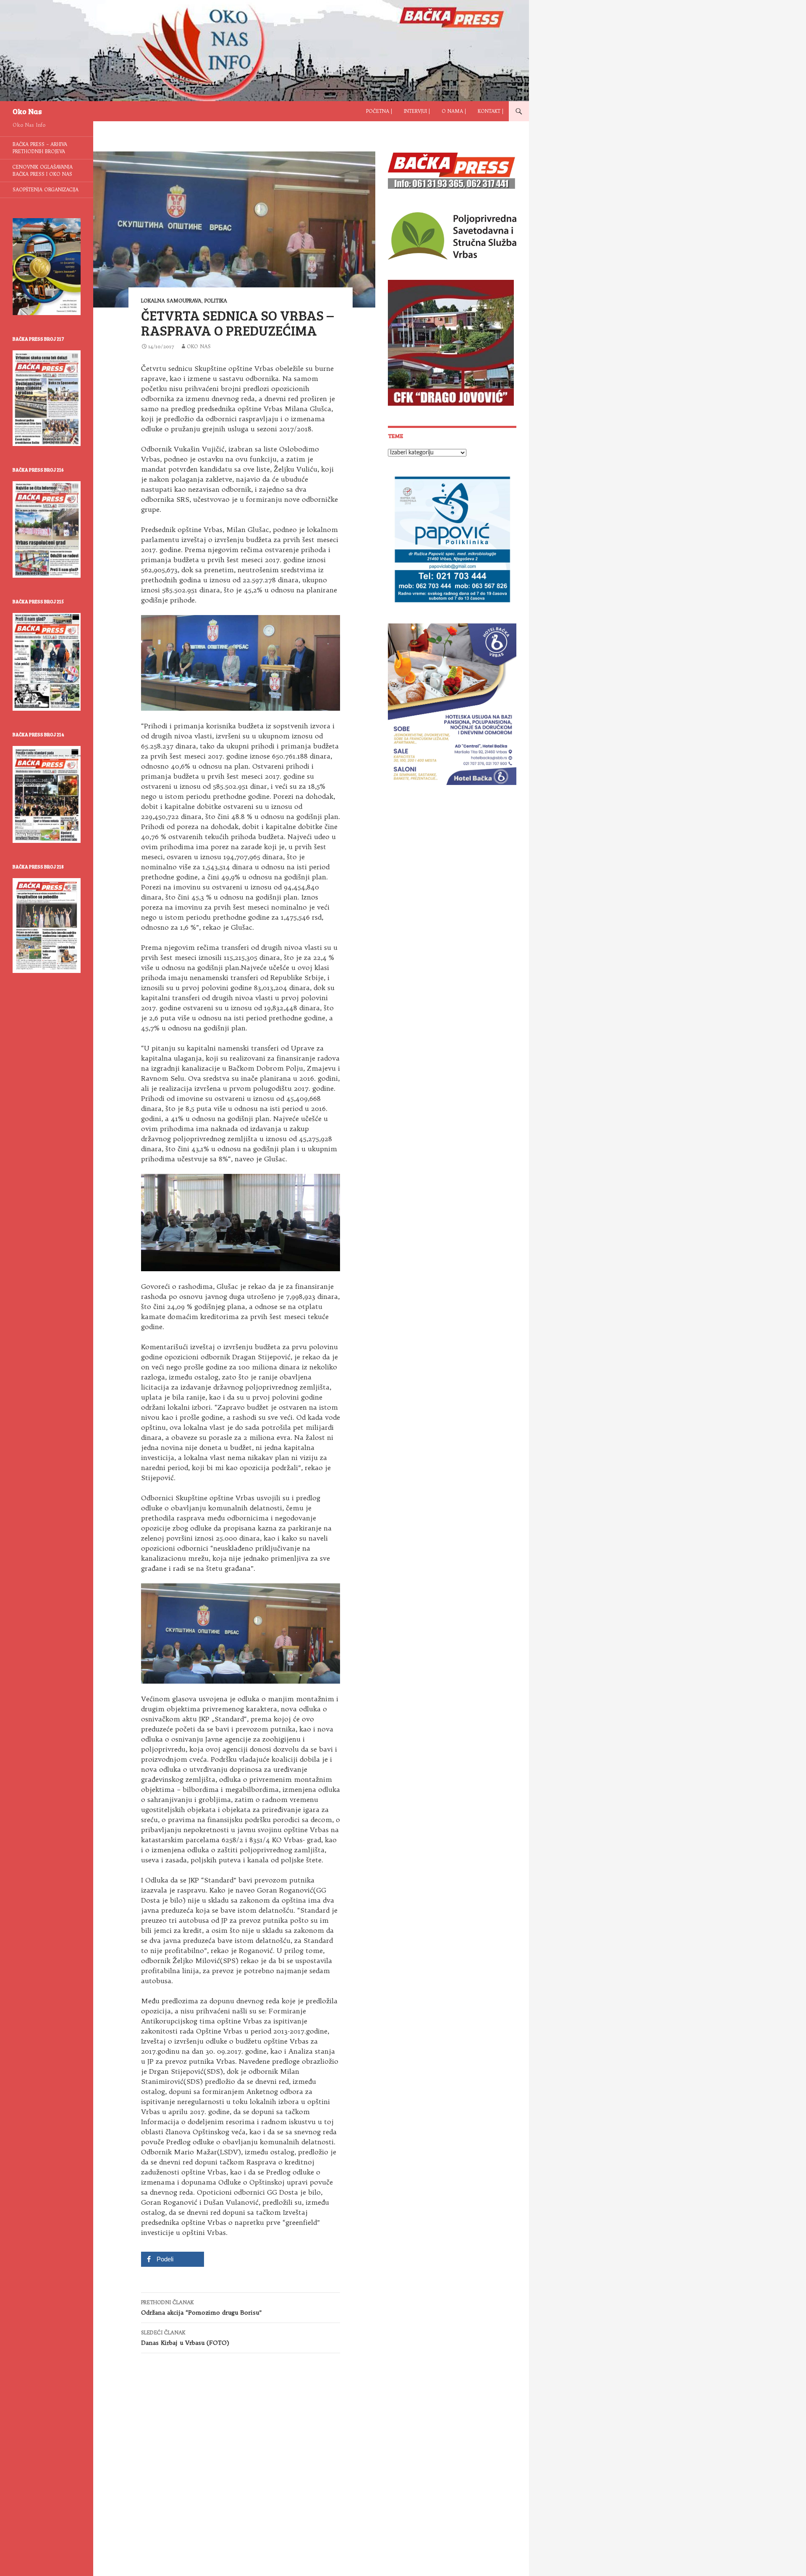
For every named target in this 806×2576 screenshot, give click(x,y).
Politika (216, 301)
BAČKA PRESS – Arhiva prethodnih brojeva (40, 148)
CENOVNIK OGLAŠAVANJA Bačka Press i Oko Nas (43, 171)
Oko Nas (27, 111)
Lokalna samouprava (171, 301)
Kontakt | (491, 111)
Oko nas (199, 346)
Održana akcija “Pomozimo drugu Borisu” (201, 2308)
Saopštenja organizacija (46, 190)
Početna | (379, 111)
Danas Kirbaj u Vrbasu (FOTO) (185, 2338)
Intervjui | (417, 111)
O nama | (454, 111)
